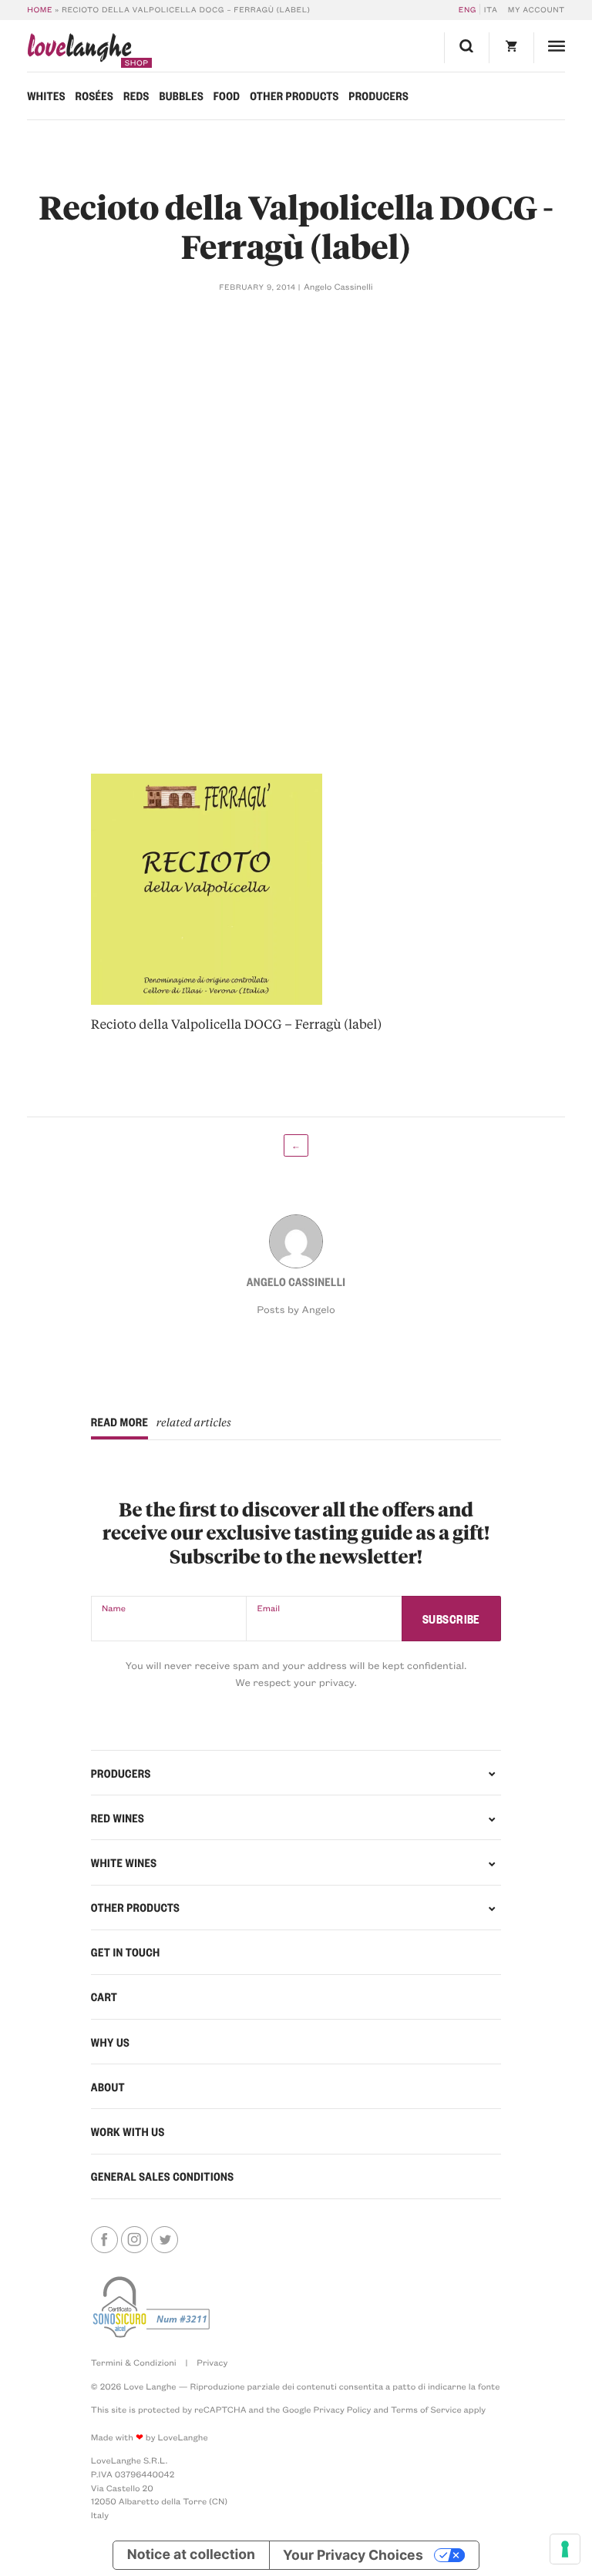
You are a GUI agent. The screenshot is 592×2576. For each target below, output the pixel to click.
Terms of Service (426, 2409)
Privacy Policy (343, 2409)
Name (114, 1608)
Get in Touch (126, 1952)
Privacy (212, 2362)
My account (536, 9)
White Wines (124, 1862)
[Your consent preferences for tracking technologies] (565, 2549)
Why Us (110, 2042)
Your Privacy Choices (353, 2555)
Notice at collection (191, 2555)
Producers (378, 96)
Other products (294, 96)
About (108, 2087)
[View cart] (511, 48)
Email (268, 1608)
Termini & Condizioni (134, 2362)
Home (40, 9)
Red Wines (118, 1818)
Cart (104, 1997)
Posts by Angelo (296, 1310)
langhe (79, 50)
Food (227, 96)
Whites (46, 96)
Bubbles (181, 96)
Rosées (95, 96)
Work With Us (128, 2131)
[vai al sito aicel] (153, 2307)
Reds (136, 96)
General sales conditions (163, 2176)
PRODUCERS (121, 1773)
